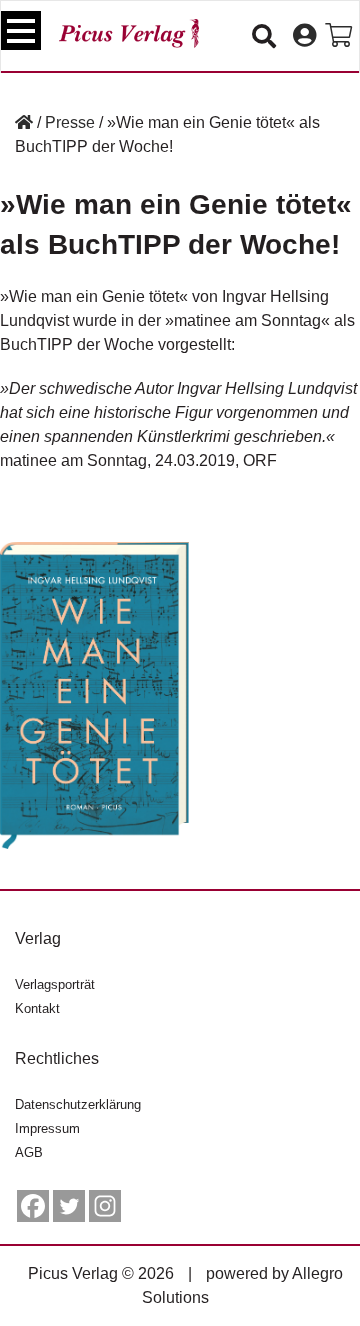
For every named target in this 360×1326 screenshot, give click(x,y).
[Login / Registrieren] (304, 36)
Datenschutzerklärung (78, 1104)
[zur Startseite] (129, 33)
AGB (29, 1152)
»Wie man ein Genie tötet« (94, 296)
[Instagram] (105, 1206)
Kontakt (37, 1008)
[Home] (24, 122)
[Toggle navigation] (21, 30)
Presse (70, 122)
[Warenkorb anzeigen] (338, 36)
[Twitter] (69, 1206)
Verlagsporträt (55, 984)
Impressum (47, 1128)
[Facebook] (33, 1206)
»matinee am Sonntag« (247, 320)
